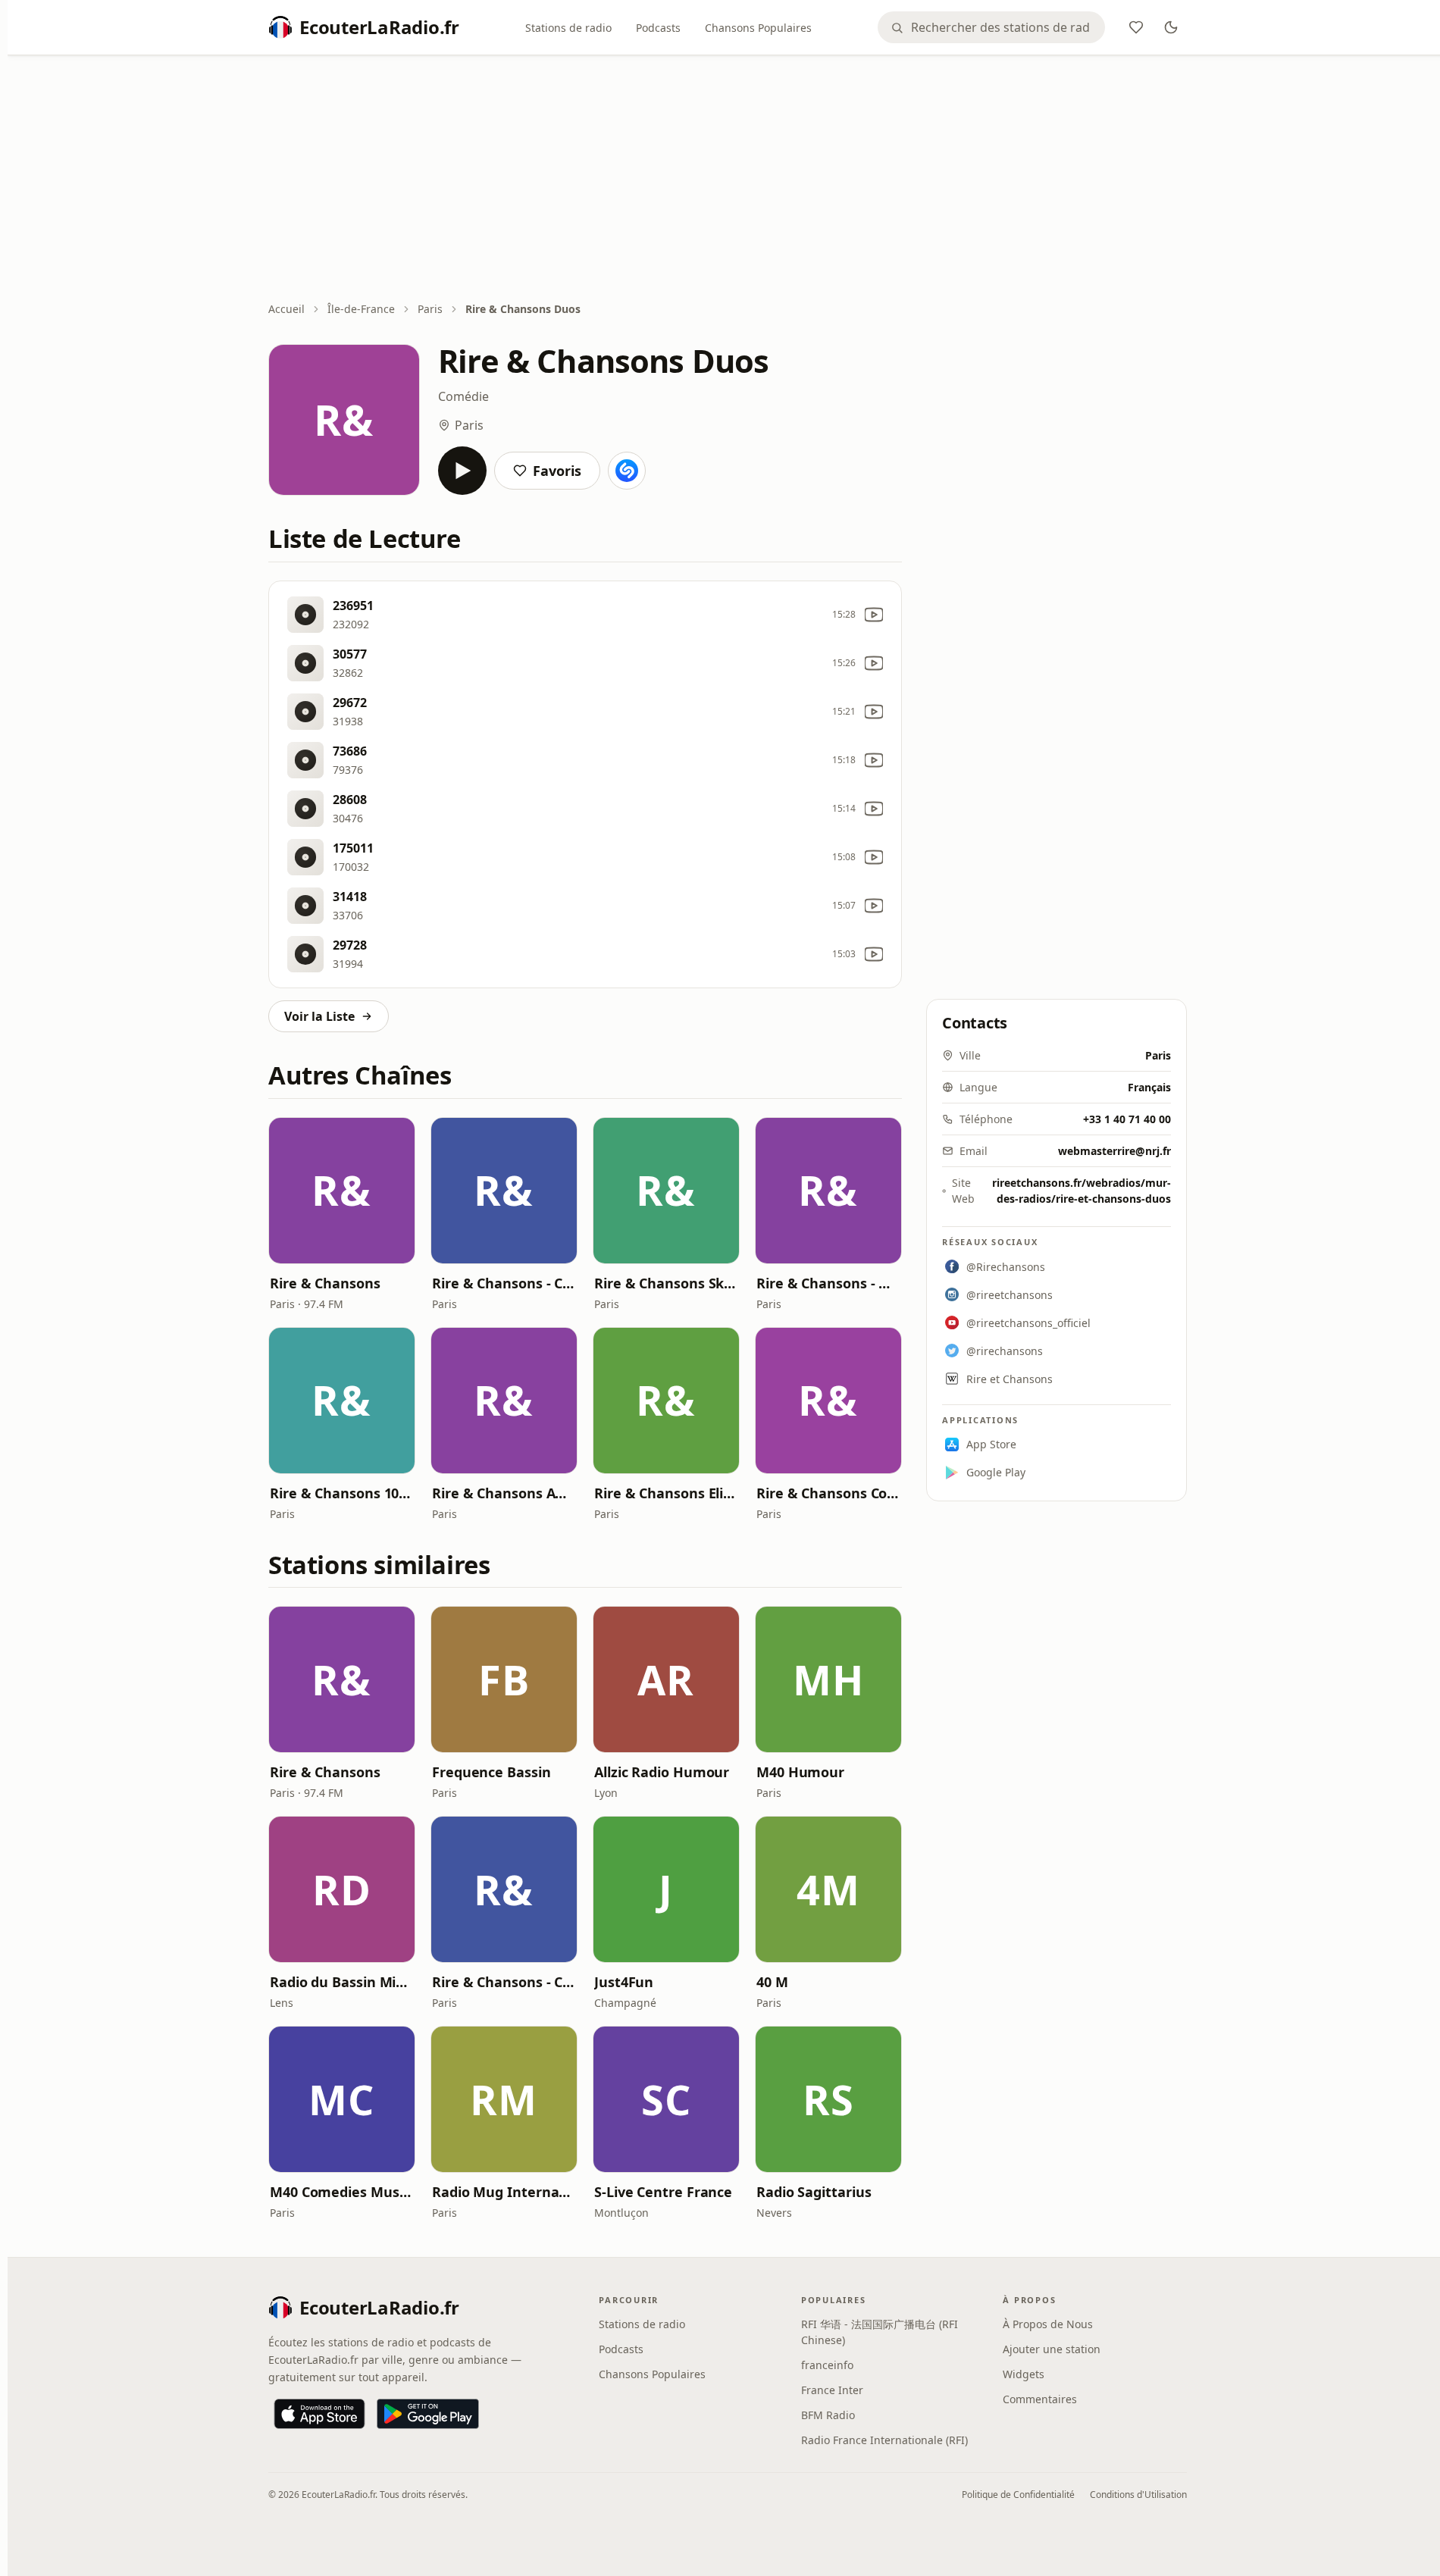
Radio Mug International (504, 2192)
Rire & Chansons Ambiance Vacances (504, 1493)
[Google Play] (428, 2414)
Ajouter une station (1052, 2349)
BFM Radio (828, 2415)
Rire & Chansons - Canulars (504, 1283)
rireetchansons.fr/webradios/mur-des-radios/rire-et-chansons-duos (1082, 1191)
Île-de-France (361, 309)
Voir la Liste (319, 1016)
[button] (342, 1191)
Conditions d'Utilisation (1138, 2495)
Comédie (463, 396)
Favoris (557, 471)
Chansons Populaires (758, 28)
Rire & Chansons (325, 1283)
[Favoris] (1136, 27)
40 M (772, 1982)
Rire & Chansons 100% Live (342, 1493)
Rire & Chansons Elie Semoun (666, 1493)
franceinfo (827, 2365)
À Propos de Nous (1048, 2324)
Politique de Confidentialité (1018, 2495)
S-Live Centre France (663, 2192)
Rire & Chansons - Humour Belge (828, 1283)
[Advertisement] (728, 180)
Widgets (1024, 2374)
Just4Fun (624, 1982)
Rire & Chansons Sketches (666, 1283)
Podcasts (658, 28)
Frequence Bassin (491, 1772)
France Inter (832, 2390)
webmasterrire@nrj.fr (1114, 1151)
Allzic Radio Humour (662, 1772)
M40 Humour (800, 1772)
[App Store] (319, 2414)
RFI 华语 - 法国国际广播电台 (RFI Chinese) (880, 2332)
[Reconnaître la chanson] (627, 471)
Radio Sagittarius (814, 2192)
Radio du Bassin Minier (342, 1982)
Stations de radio (568, 28)
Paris (430, 309)
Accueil (286, 309)
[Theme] (1171, 27)
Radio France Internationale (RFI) (884, 2440)
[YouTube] (874, 615)
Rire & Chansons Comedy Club (828, 1493)
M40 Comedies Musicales (342, 2192)
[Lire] (462, 471)
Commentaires (1040, 2399)
